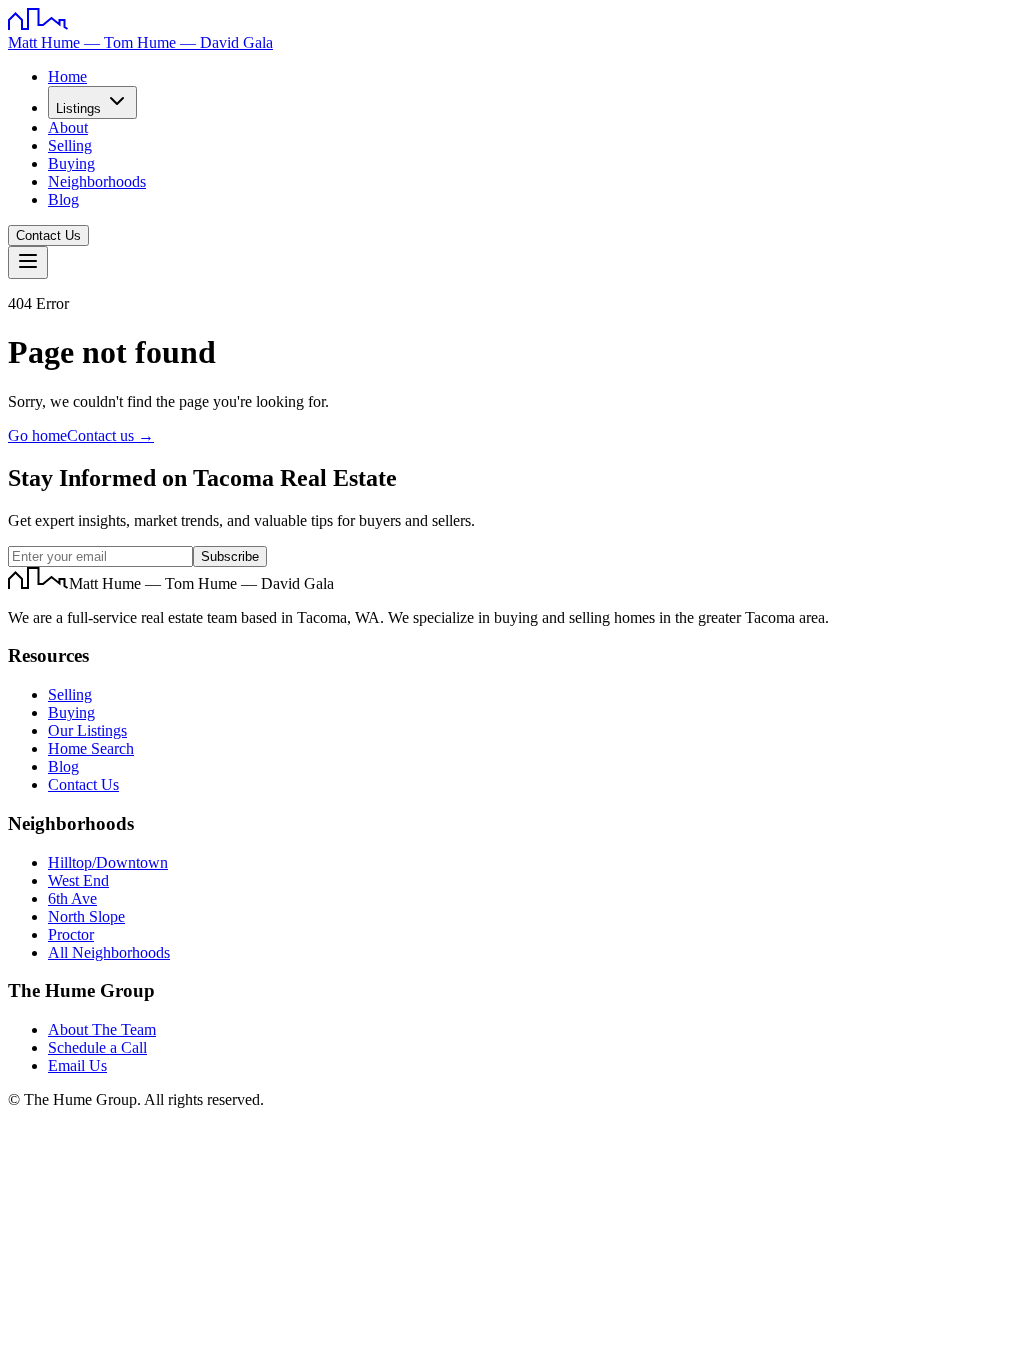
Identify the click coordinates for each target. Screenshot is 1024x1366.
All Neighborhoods (109, 952)
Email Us (77, 1065)
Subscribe (230, 556)
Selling (70, 145)
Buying (71, 163)
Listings (78, 108)
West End (78, 880)
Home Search (91, 748)
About (68, 127)
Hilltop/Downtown (108, 862)
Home (67, 76)
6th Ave (72, 898)
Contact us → (110, 435)
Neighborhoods (97, 181)
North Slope (86, 916)
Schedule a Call (97, 1047)
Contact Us (48, 235)
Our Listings (87, 730)
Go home (37, 435)
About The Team (102, 1029)
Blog (63, 199)
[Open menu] (28, 262)
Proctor (71, 934)
